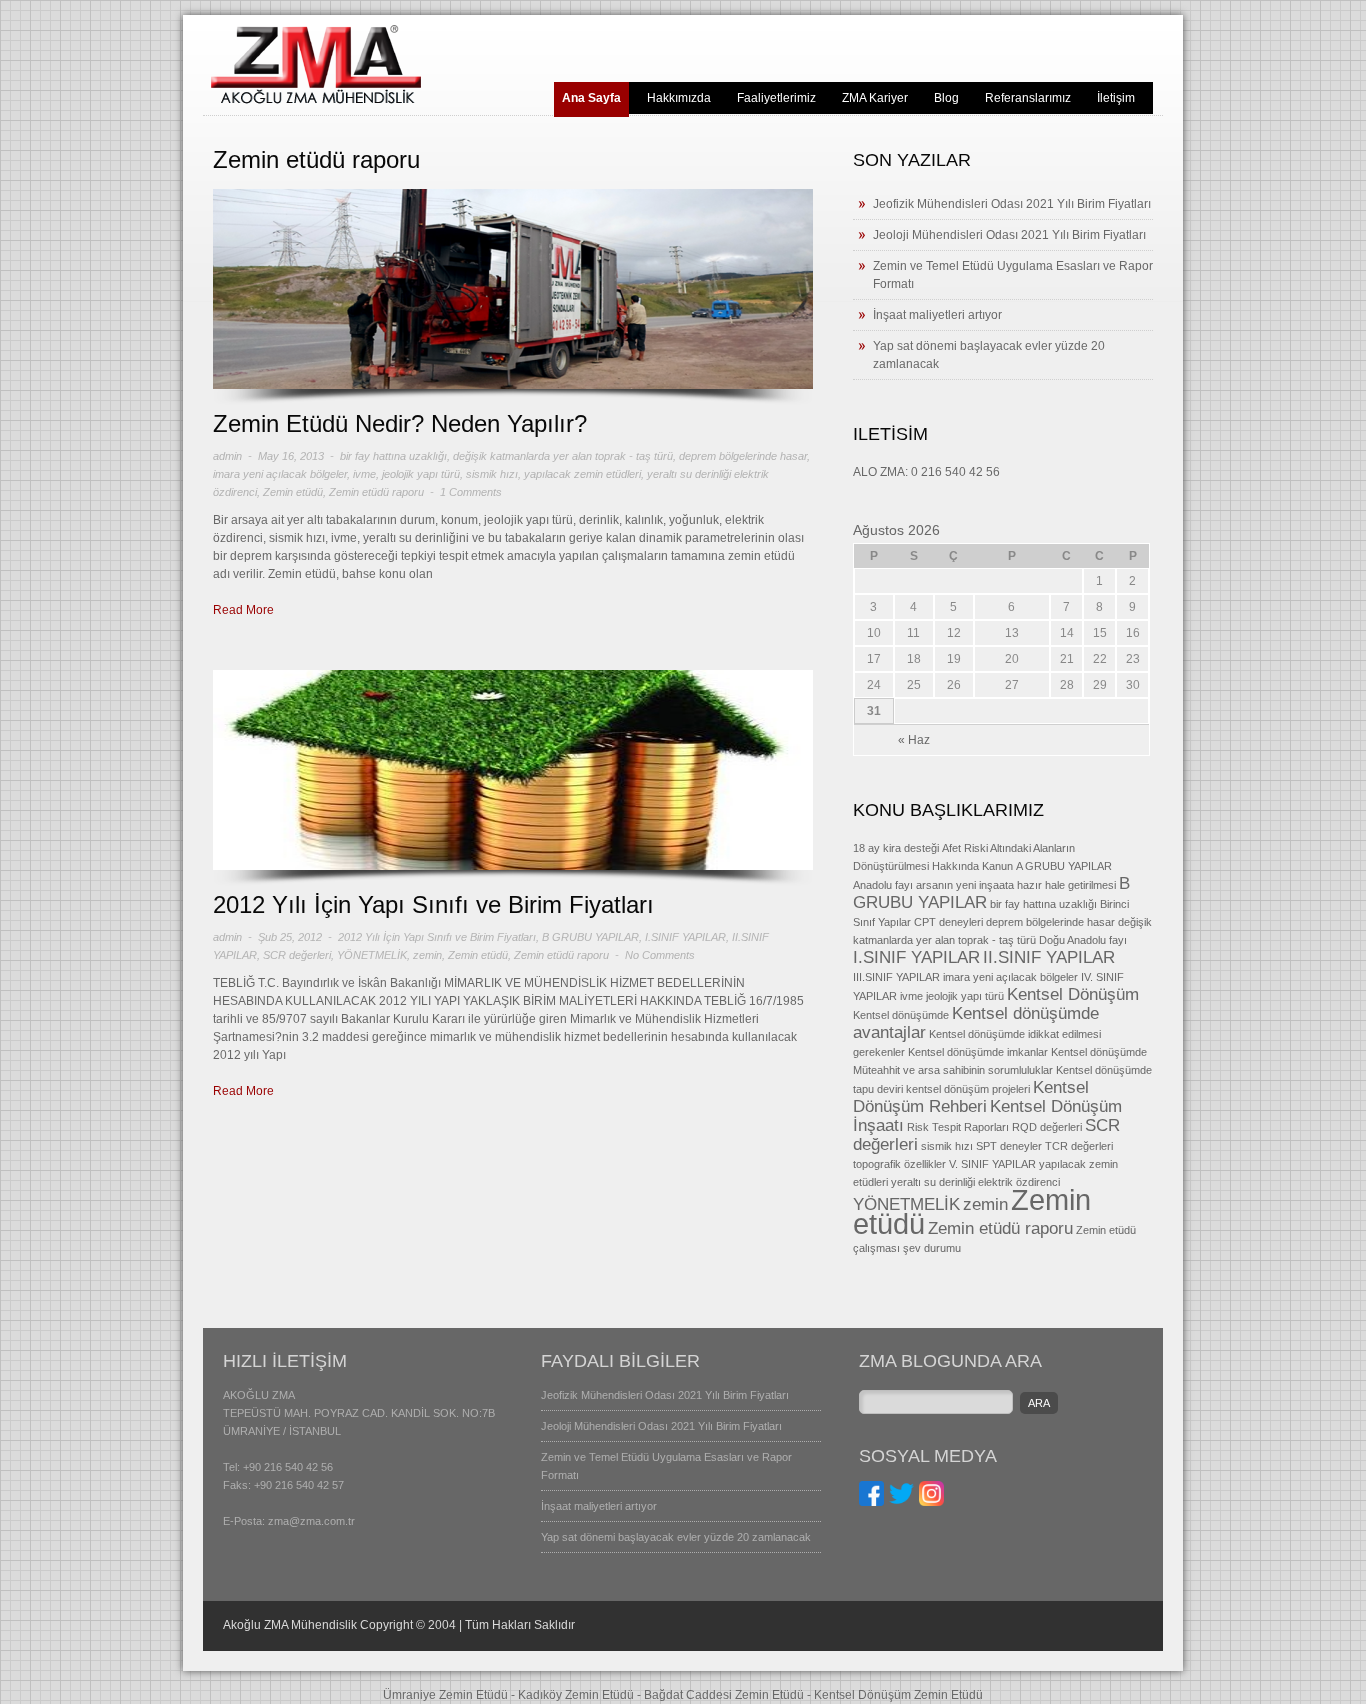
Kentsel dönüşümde (901, 1015)
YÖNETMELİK (372, 955)
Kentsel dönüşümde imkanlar (978, 1052)
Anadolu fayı (883, 885)
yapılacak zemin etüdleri (582, 474)
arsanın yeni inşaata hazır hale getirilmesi (1016, 885)
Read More (243, 610)
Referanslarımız (1028, 98)
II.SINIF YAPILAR (1049, 957)
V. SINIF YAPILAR (992, 1164)
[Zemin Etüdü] (316, 100)
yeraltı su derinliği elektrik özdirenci (975, 1182)
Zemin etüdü (293, 492)
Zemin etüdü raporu (376, 492)
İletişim (1116, 98)
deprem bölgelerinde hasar (743, 456)
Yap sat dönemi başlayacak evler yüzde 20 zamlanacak (676, 1537)
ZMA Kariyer (875, 98)
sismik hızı (492, 474)
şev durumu (932, 1248)
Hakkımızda (679, 98)
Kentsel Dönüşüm (1073, 994)
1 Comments (471, 492)
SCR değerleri (297, 955)
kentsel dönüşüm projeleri (968, 1089)
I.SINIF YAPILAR (685, 937)
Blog (946, 98)
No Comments (660, 955)
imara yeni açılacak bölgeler (280, 474)
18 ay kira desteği (896, 848)
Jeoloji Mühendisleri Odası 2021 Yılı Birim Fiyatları (1009, 235)
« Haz (914, 740)
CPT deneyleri (948, 922)
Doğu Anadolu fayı (1083, 940)
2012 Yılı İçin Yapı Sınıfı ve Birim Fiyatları (433, 904)
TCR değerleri (1079, 1146)
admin (227, 456)
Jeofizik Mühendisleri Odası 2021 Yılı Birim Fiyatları (1012, 204)
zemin (427, 955)
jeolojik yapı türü (421, 474)
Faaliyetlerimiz (776, 98)
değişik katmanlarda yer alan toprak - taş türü (563, 456)
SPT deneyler (1009, 1146)
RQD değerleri (1047, 1127)
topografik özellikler (899, 1164)
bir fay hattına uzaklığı (393, 456)
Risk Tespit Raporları (958, 1127)
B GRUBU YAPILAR (590, 937)
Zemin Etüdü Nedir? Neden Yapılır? (400, 423)
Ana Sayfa (591, 98)
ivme (364, 474)
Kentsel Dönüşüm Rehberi (971, 1097)
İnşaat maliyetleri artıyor (937, 315)
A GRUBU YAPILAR (1064, 866)
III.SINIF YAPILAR (896, 977)
